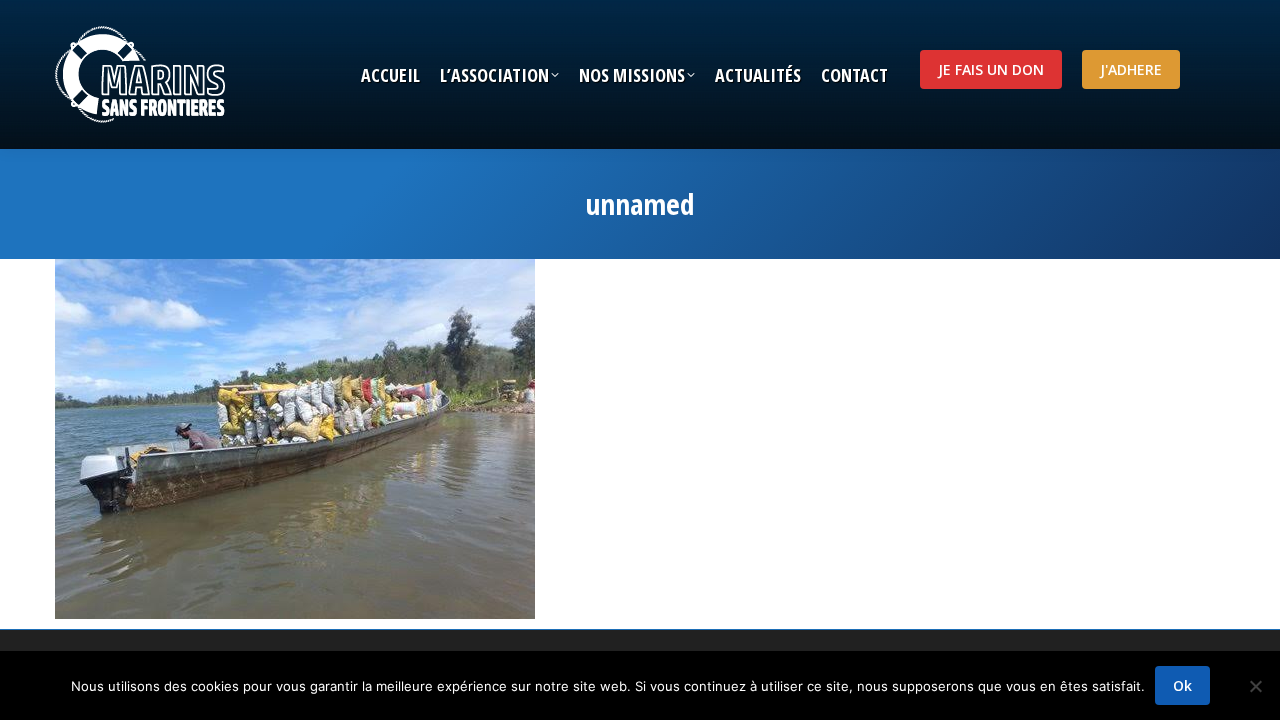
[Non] (1255, 686)
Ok (1182, 685)
